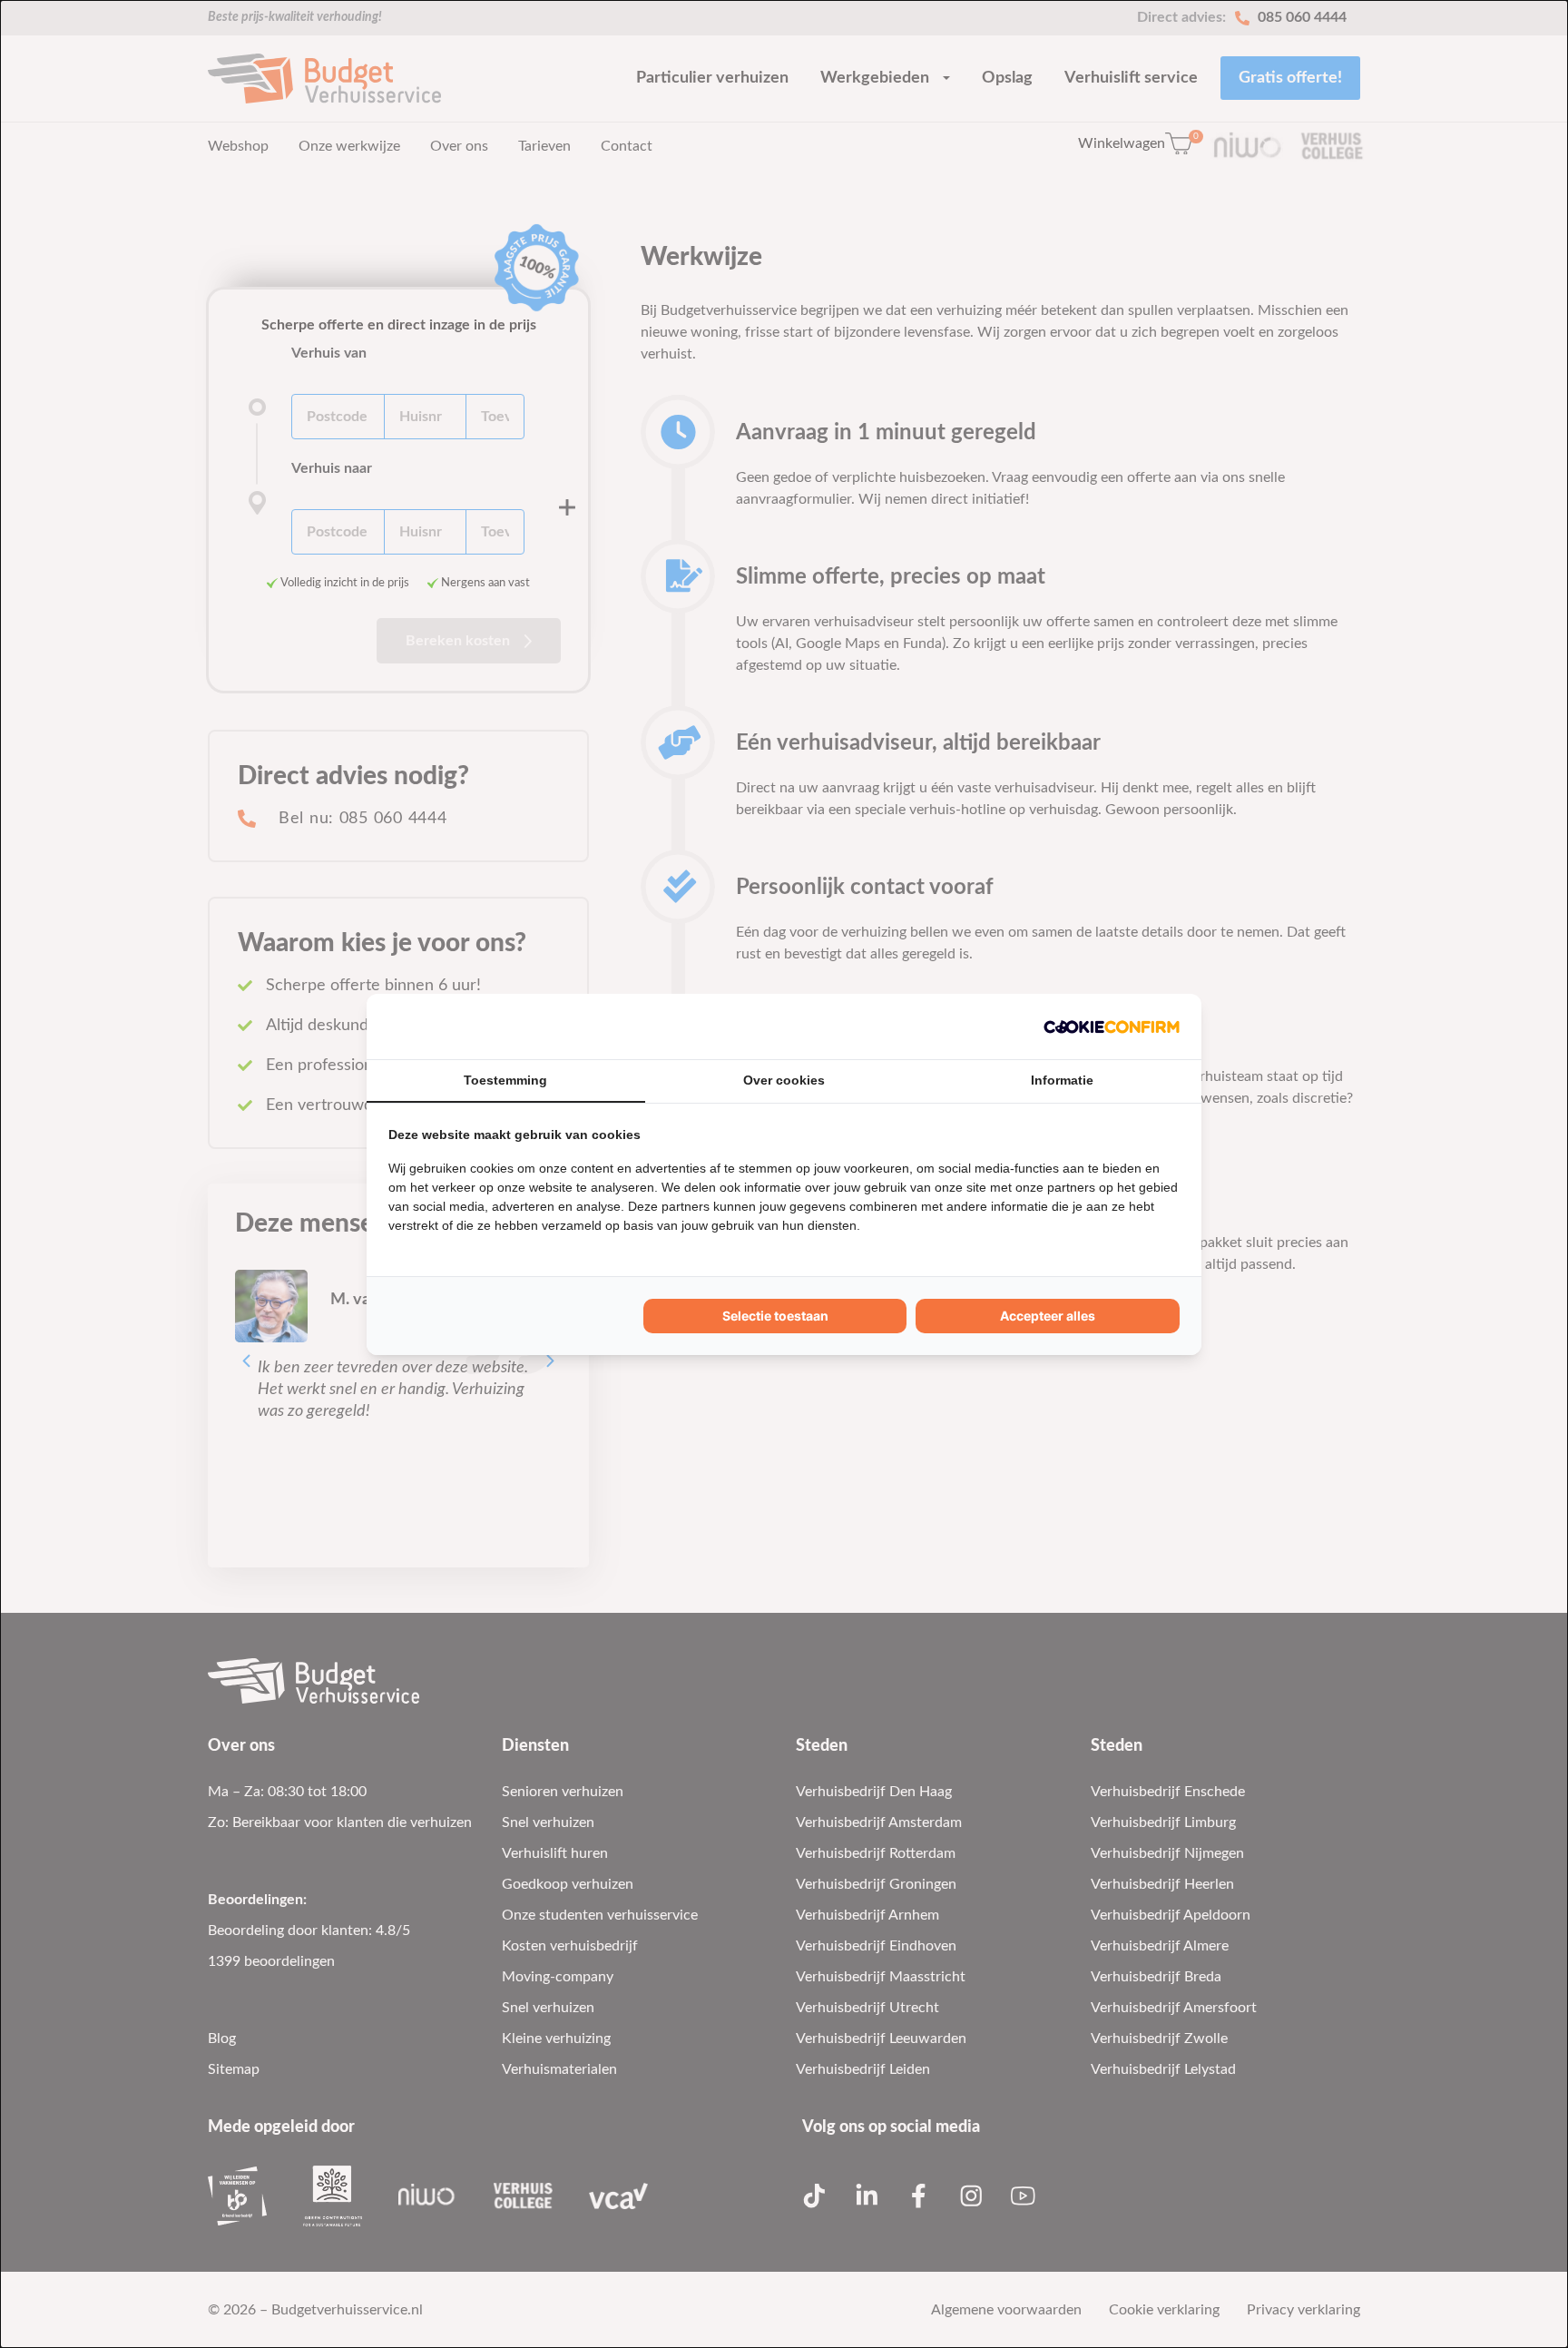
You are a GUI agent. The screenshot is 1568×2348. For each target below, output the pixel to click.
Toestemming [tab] (505, 1080)
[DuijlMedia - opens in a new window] (1112, 1027)
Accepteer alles (1048, 1316)
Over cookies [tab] (784, 1080)
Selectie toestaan (775, 1316)
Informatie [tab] (1062, 1080)
